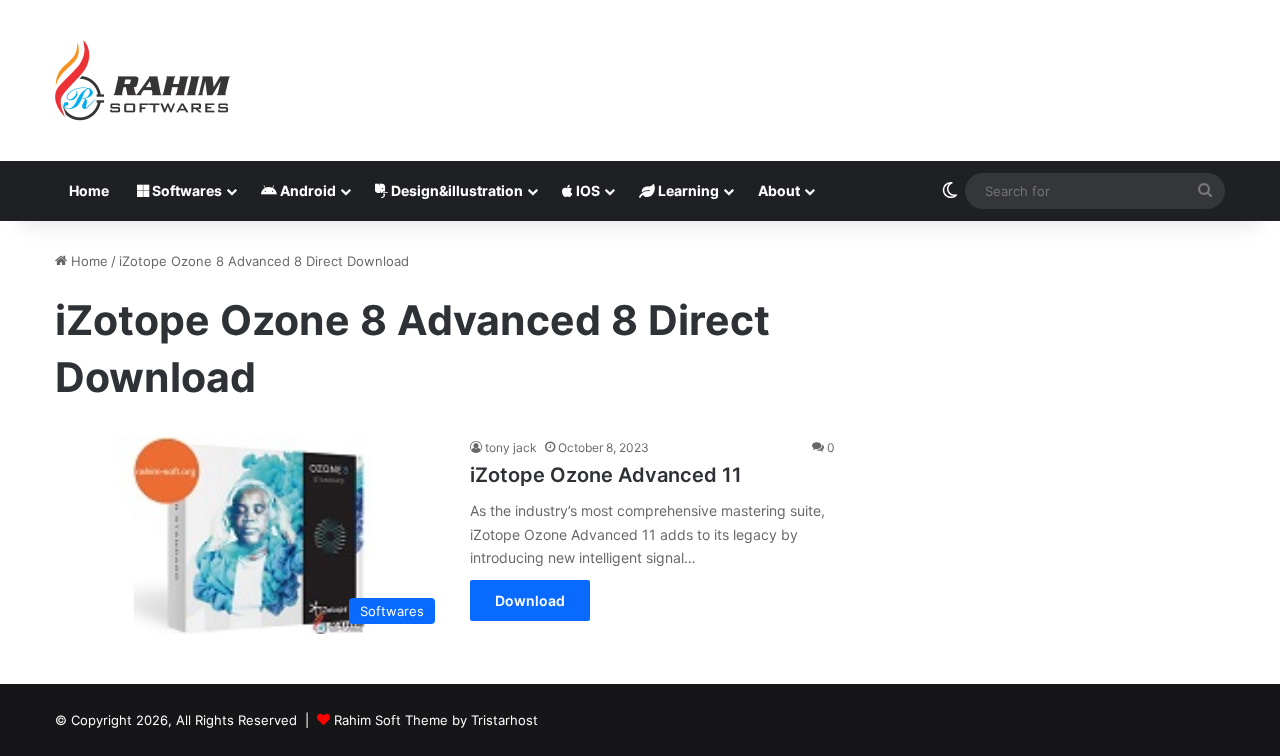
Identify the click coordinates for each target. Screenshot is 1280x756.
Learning (687, 190)
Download (530, 600)
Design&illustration (455, 190)
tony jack (511, 447)
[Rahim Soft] (143, 80)
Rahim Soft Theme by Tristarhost (436, 720)
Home (89, 190)
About (779, 190)
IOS (586, 190)
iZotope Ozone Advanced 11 (606, 475)
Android (306, 190)
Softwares (185, 190)
